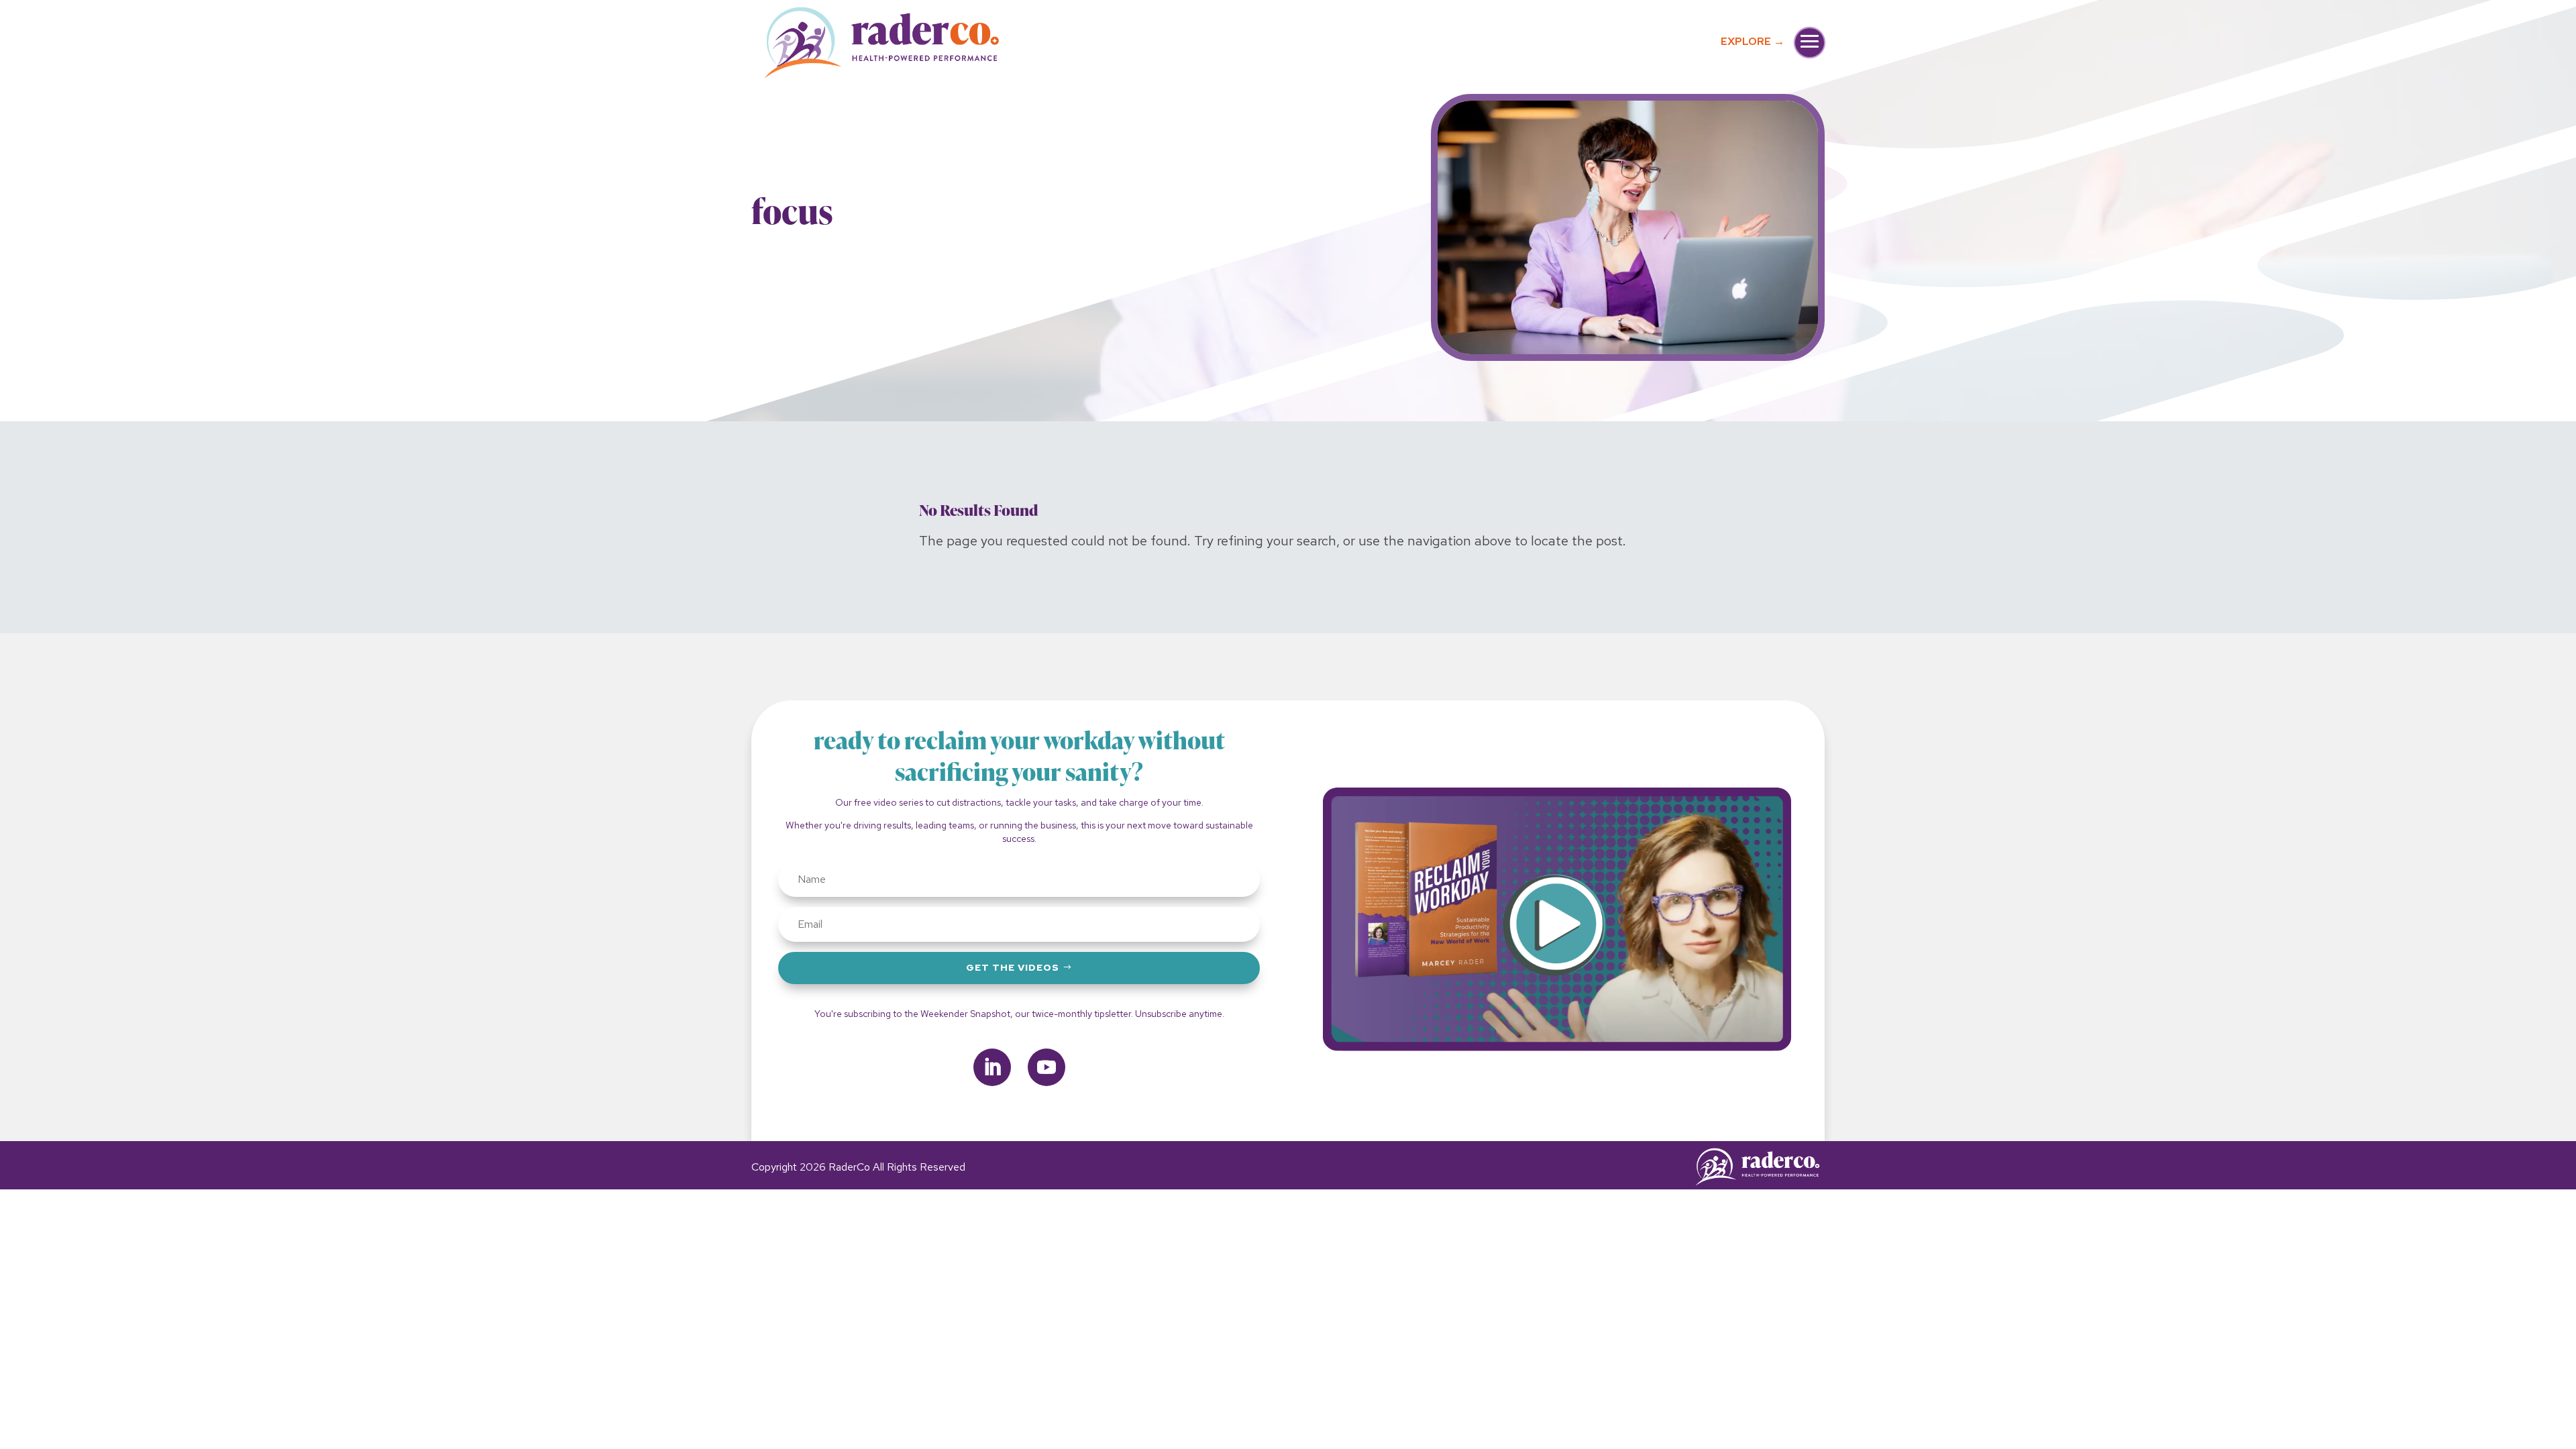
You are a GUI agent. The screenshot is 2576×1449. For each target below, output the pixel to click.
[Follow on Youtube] (1046, 1067)
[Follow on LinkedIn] (992, 1067)
